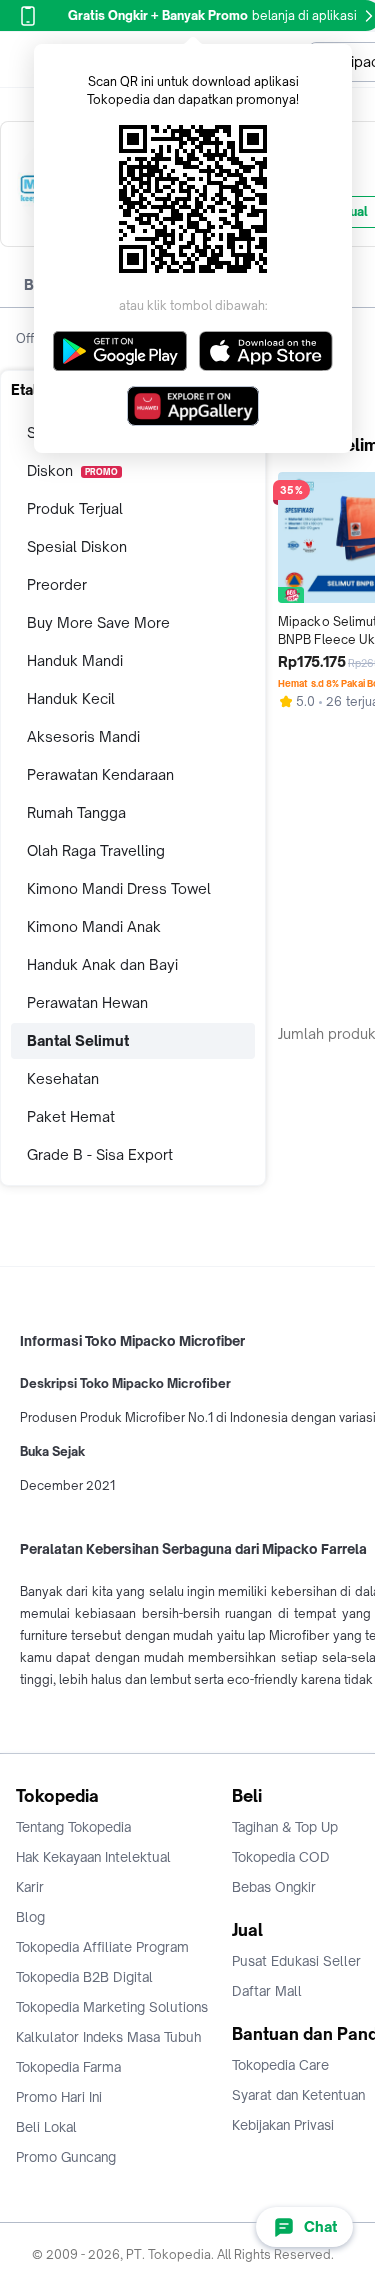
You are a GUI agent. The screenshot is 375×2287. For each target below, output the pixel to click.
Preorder (57, 584)
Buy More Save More (98, 622)
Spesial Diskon (77, 546)
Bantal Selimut (78, 1040)
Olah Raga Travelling (96, 850)
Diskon (72, 470)
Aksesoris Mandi (83, 736)
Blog (30, 1917)
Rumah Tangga (76, 812)
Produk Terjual (75, 508)
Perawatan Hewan (87, 1002)
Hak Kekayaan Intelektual (93, 1857)
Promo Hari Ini (59, 2097)
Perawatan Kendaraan (100, 774)
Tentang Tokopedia (73, 1827)
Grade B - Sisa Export (100, 1154)
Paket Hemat (71, 1116)
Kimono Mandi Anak (94, 926)
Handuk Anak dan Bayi (102, 964)
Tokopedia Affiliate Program (102, 1947)
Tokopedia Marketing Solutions (112, 2007)
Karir (30, 1887)
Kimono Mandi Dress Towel (119, 888)
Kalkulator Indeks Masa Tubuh (109, 2037)
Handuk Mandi (75, 660)
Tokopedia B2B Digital (84, 1977)
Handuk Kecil (71, 698)
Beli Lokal (46, 2127)
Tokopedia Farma (68, 2067)
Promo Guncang (66, 2157)
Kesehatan (63, 1078)
